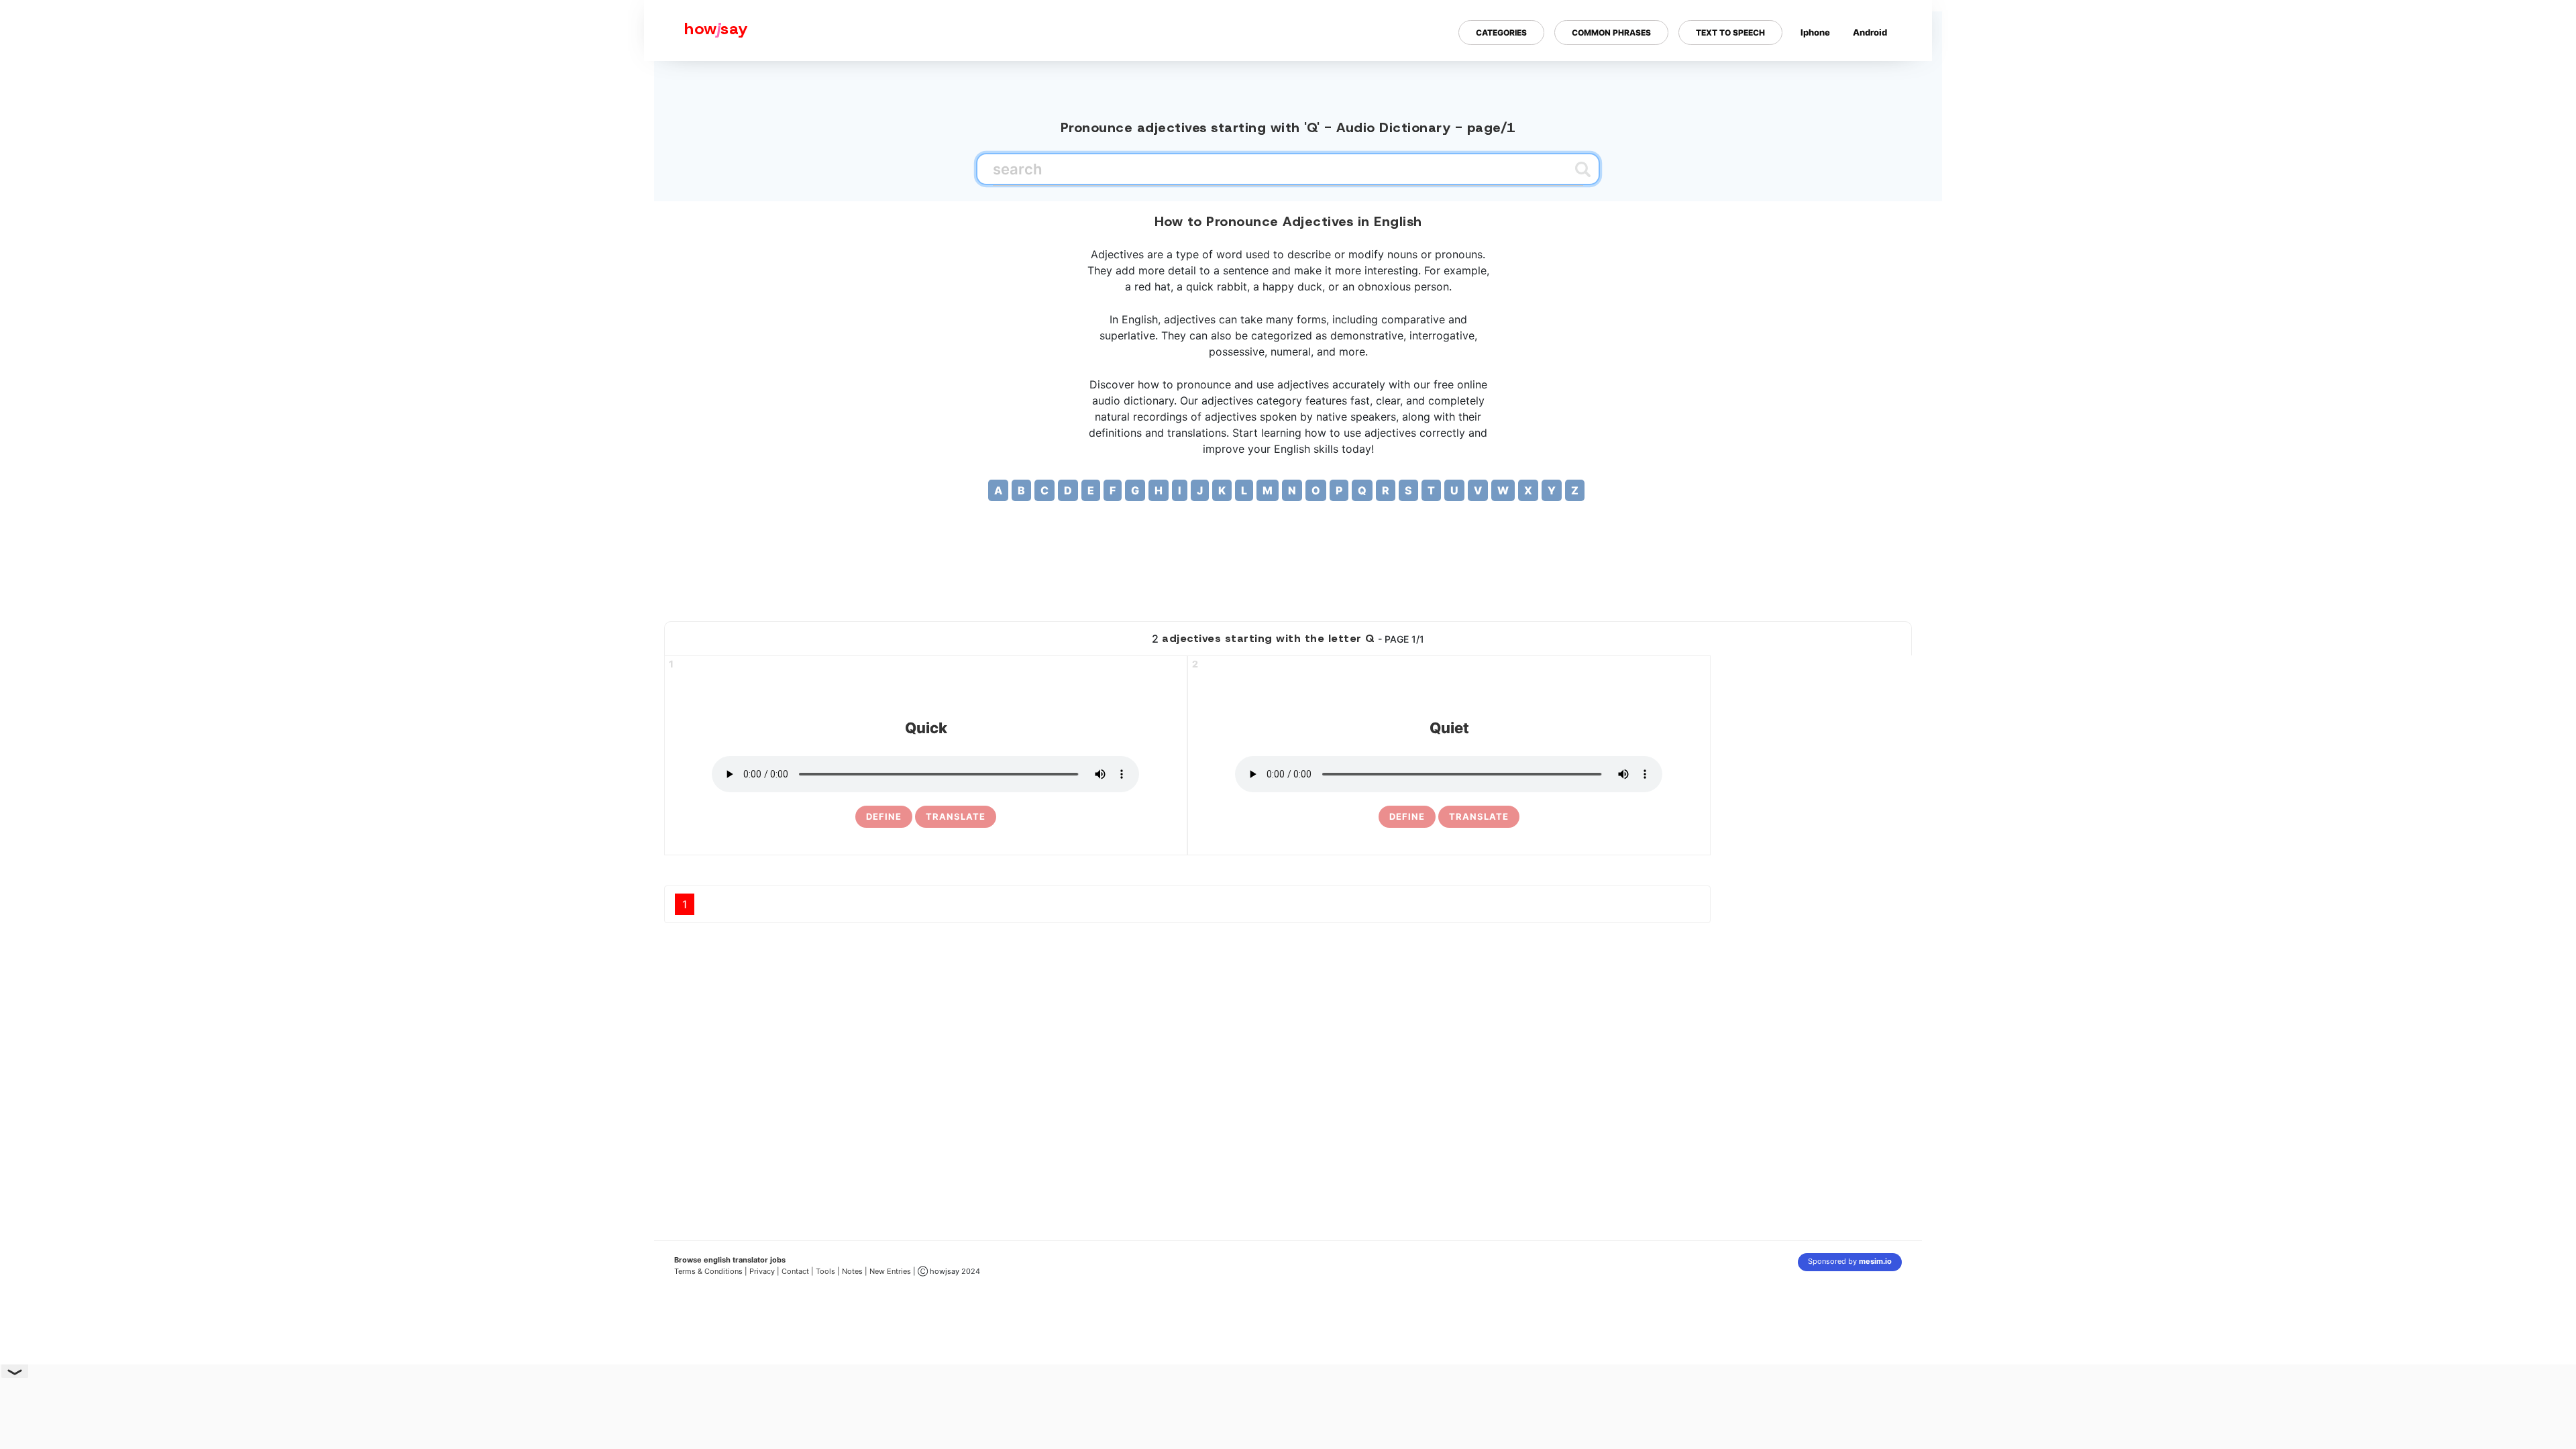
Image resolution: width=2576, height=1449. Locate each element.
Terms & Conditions (708, 1271)
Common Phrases (1611, 33)
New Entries (890, 1271)
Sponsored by (1850, 1261)
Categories (1501, 33)
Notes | (856, 1271)
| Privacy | (762, 1271)
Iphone (1815, 32)
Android (1870, 32)
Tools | (828, 1271)
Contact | (798, 1271)
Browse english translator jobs (730, 1260)
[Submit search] (1583, 169)
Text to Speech (1730, 33)
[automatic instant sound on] (1874, 76)
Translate (956, 816)
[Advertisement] (1288, 568)
